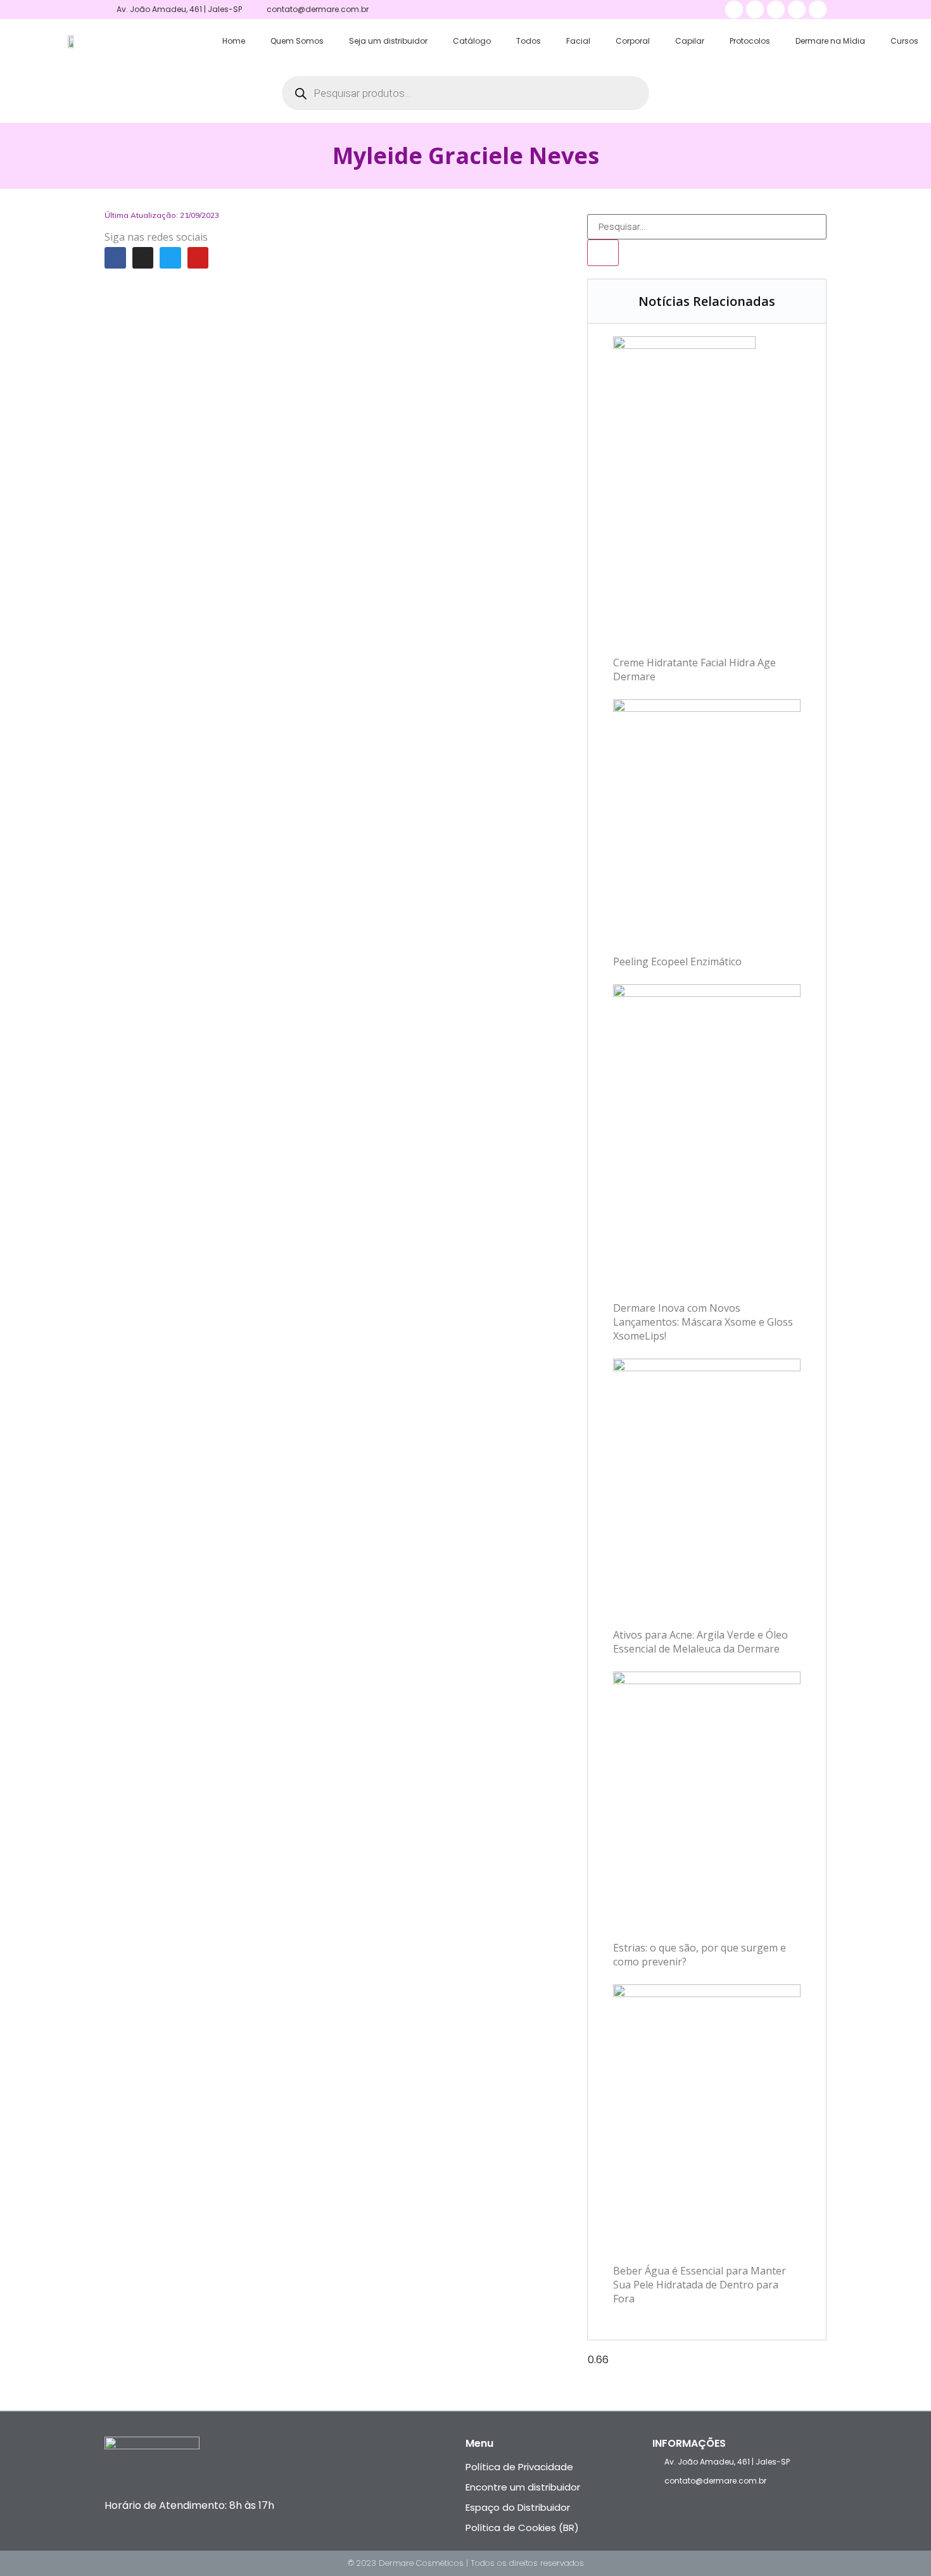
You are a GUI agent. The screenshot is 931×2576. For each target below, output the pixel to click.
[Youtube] (198, 258)
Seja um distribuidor (388, 41)
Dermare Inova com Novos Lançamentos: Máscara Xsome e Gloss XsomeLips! (703, 1322)
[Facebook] (115, 258)
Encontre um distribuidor (523, 2487)
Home (234, 41)
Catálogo (472, 41)
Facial (578, 41)
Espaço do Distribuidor (518, 2507)
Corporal (633, 41)
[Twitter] (170, 258)
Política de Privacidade (519, 2467)
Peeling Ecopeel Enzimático (677, 961)
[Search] (603, 253)
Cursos (904, 41)
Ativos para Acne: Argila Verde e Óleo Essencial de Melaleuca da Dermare (700, 1642)
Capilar (690, 41)
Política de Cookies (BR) (522, 2528)
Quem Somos (297, 41)
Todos (529, 41)
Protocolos (750, 41)
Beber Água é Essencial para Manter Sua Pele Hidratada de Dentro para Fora (700, 2285)
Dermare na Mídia (830, 41)
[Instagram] (143, 258)
